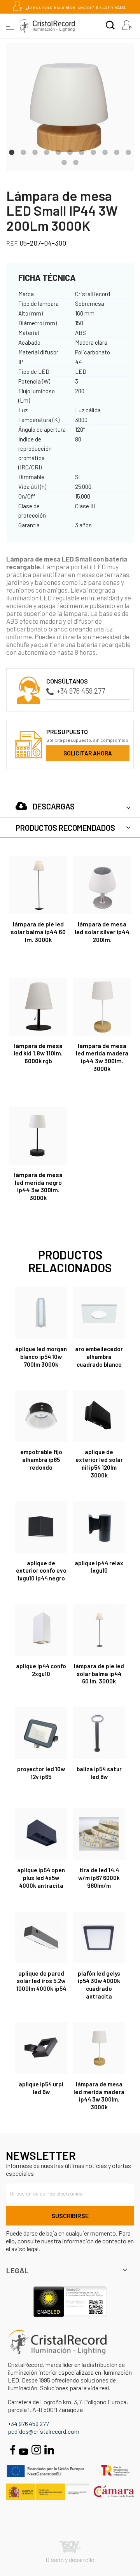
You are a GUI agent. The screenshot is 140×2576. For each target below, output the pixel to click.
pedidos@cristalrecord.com (44, 2431)
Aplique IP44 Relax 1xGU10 (99, 1567)
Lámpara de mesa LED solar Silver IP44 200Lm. (102, 932)
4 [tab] (47, 152)
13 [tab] (76, 162)
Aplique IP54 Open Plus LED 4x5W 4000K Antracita (41, 1878)
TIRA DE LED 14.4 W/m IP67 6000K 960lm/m (99, 1878)
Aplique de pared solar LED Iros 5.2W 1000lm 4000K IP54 (41, 1981)
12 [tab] (64, 162)
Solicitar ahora (88, 753)
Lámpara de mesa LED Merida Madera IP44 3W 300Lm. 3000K (102, 1057)
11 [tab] (128, 152)
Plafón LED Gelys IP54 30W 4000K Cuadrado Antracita (99, 1985)
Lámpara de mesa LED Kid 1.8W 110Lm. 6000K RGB (38, 1053)
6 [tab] (70, 152)
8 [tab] (93, 152)
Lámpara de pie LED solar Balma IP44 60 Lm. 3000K (38, 932)
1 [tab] (12, 152)
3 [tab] (35, 152)
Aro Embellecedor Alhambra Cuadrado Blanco (99, 1357)
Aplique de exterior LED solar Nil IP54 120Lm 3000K (99, 1463)
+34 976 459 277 (81, 691)
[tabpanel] (70, 107)
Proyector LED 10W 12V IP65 (41, 1773)
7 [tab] (82, 152)
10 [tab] (117, 152)
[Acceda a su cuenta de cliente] (127, 26)
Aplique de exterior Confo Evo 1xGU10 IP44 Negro (41, 1571)
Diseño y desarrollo (70, 2559)
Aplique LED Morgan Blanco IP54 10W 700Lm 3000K (41, 1357)
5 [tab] (58, 152)
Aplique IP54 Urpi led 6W (41, 2088)
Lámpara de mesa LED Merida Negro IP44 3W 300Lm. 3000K (38, 1186)
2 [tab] (23, 152)
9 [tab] (105, 152)
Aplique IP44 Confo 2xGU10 (41, 1670)
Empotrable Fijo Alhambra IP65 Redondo (41, 1460)
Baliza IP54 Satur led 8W (99, 1773)
